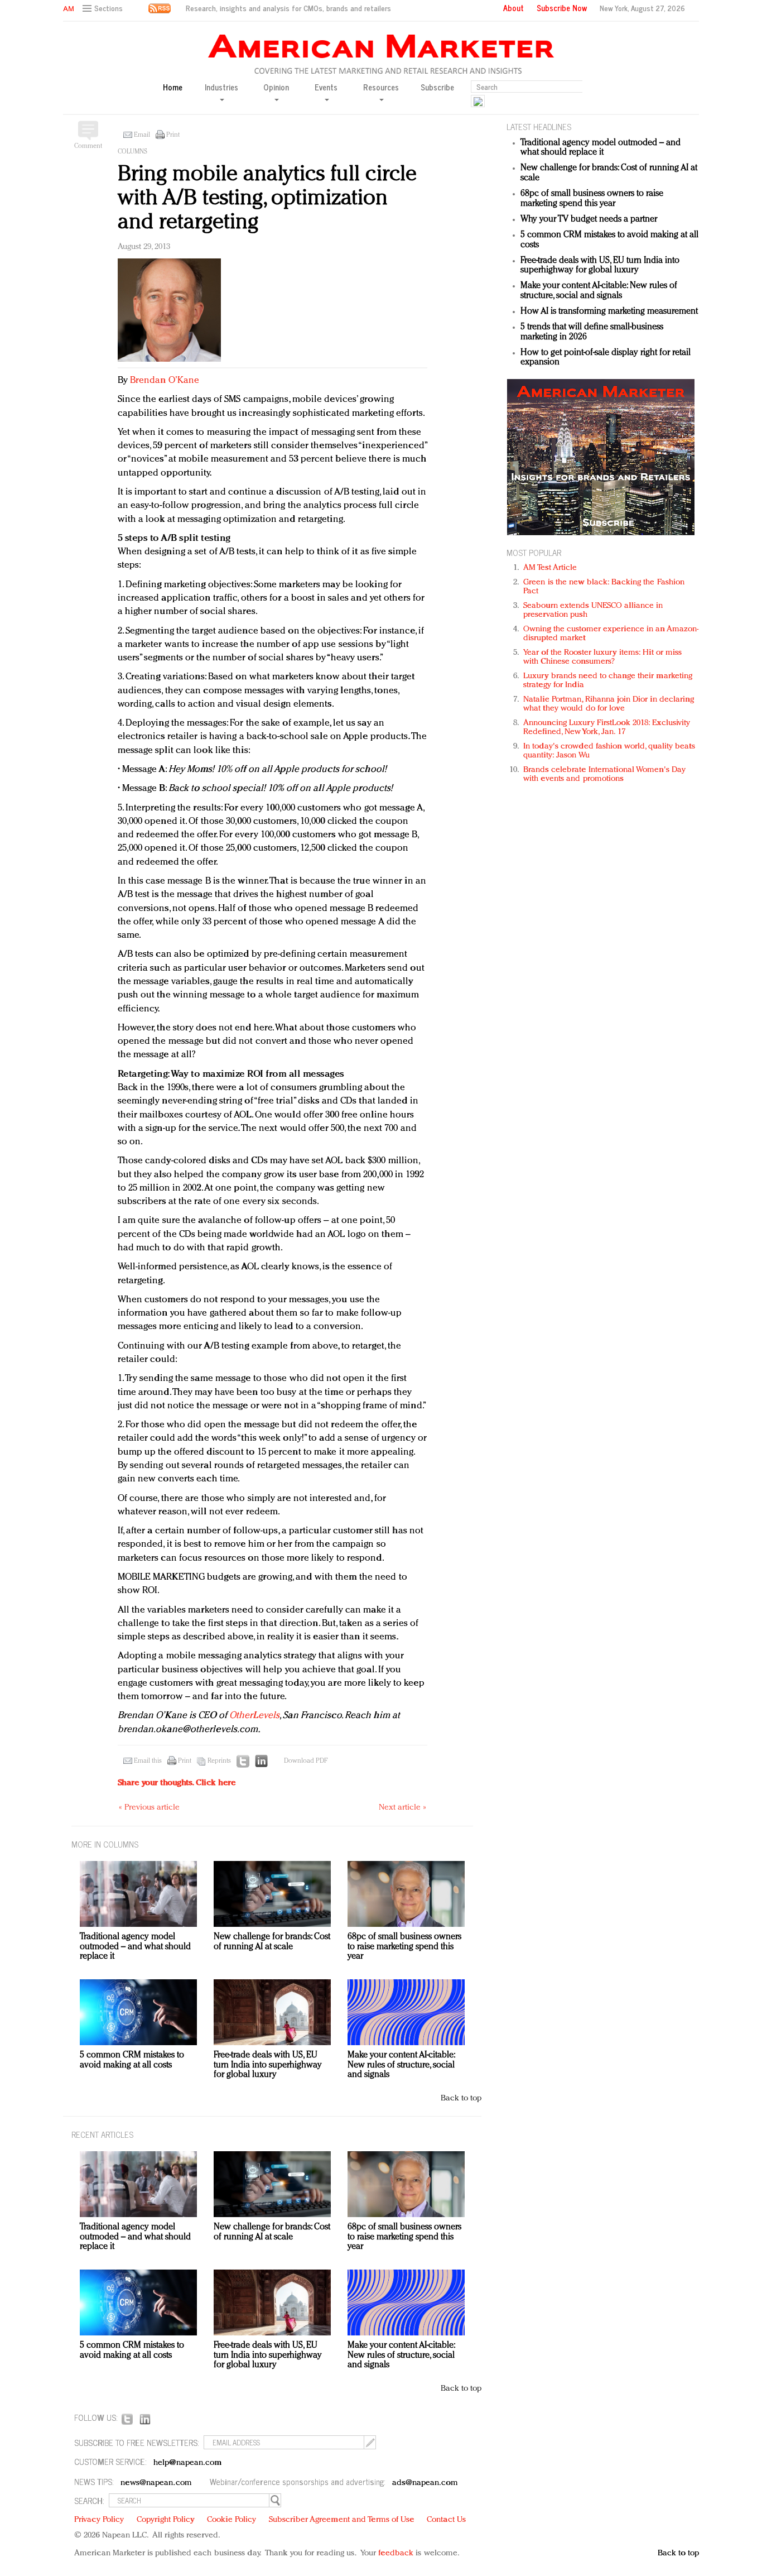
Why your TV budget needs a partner (589, 219)
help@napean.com (188, 2463)
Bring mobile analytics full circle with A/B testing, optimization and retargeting (267, 198)
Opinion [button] (276, 88)
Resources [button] (381, 88)
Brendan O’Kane (165, 380)
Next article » (402, 1808)
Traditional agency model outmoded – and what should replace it (601, 148)
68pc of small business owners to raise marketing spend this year (592, 199)
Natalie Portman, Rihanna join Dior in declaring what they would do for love (609, 704)
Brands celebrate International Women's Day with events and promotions (604, 774)
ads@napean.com (425, 2483)
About (513, 8)
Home (173, 87)
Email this (148, 1761)
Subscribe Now (562, 8)
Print (173, 135)
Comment (88, 146)
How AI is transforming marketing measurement (609, 311)
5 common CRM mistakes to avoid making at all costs (132, 2060)
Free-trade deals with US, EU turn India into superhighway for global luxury (600, 266)
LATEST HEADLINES (539, 126)
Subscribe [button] (437, 87)
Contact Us (446, 2520)
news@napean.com (156, 2483)
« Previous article (149, 1808)
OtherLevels (254, 1716)
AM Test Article (550, 568)
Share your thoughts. (177, 1783)
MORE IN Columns (105, 1844)
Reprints (219, 1761)
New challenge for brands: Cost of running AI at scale (272, 1942)
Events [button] (326, 88)
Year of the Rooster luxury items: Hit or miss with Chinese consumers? (603, 657)
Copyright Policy (166, 2520)
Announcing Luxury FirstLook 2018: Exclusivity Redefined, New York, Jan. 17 (607, 728)
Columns (132, 152)
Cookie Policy (232, 2520)
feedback (396, 2553)
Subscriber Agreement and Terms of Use (342, 2520)
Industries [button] (221, 88)
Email (142, 135)
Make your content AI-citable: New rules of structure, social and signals (599, 291)
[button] (104, 9)
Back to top (461, 2098)
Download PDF (306, 1761)
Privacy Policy (99, 2520)
